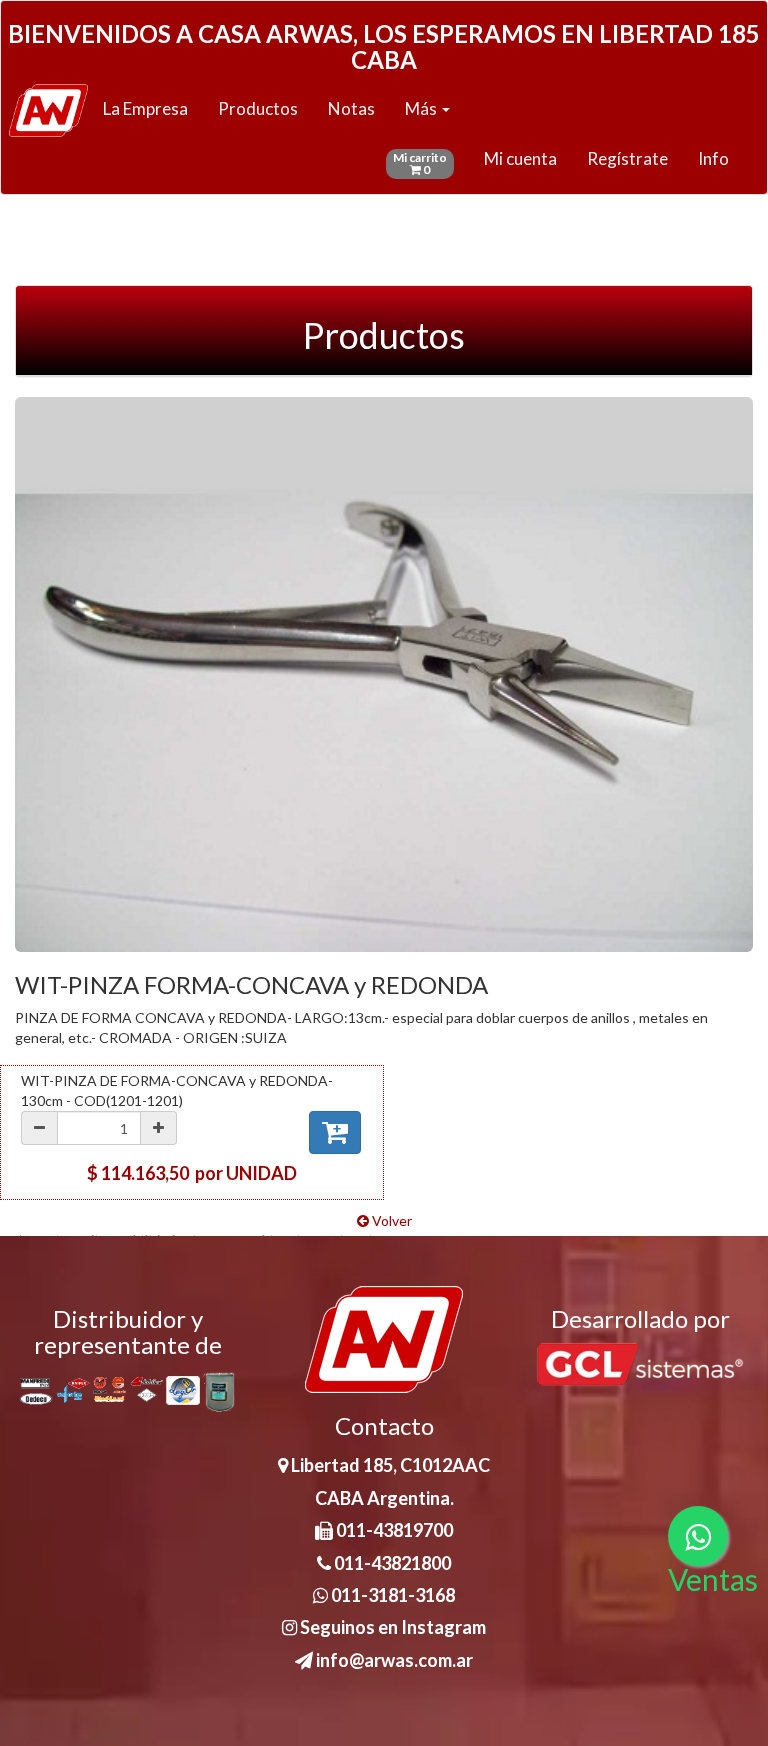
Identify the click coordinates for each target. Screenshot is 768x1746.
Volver (390, 1220)
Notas (351, 108)
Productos (258, 108)
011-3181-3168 (391, 1595)
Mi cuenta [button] (520, 158)
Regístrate (627, 158)
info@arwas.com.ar (393, 1660)
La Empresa (145, 108)
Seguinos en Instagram (391, 1627)
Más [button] (422, 108)
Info (713, 158)
